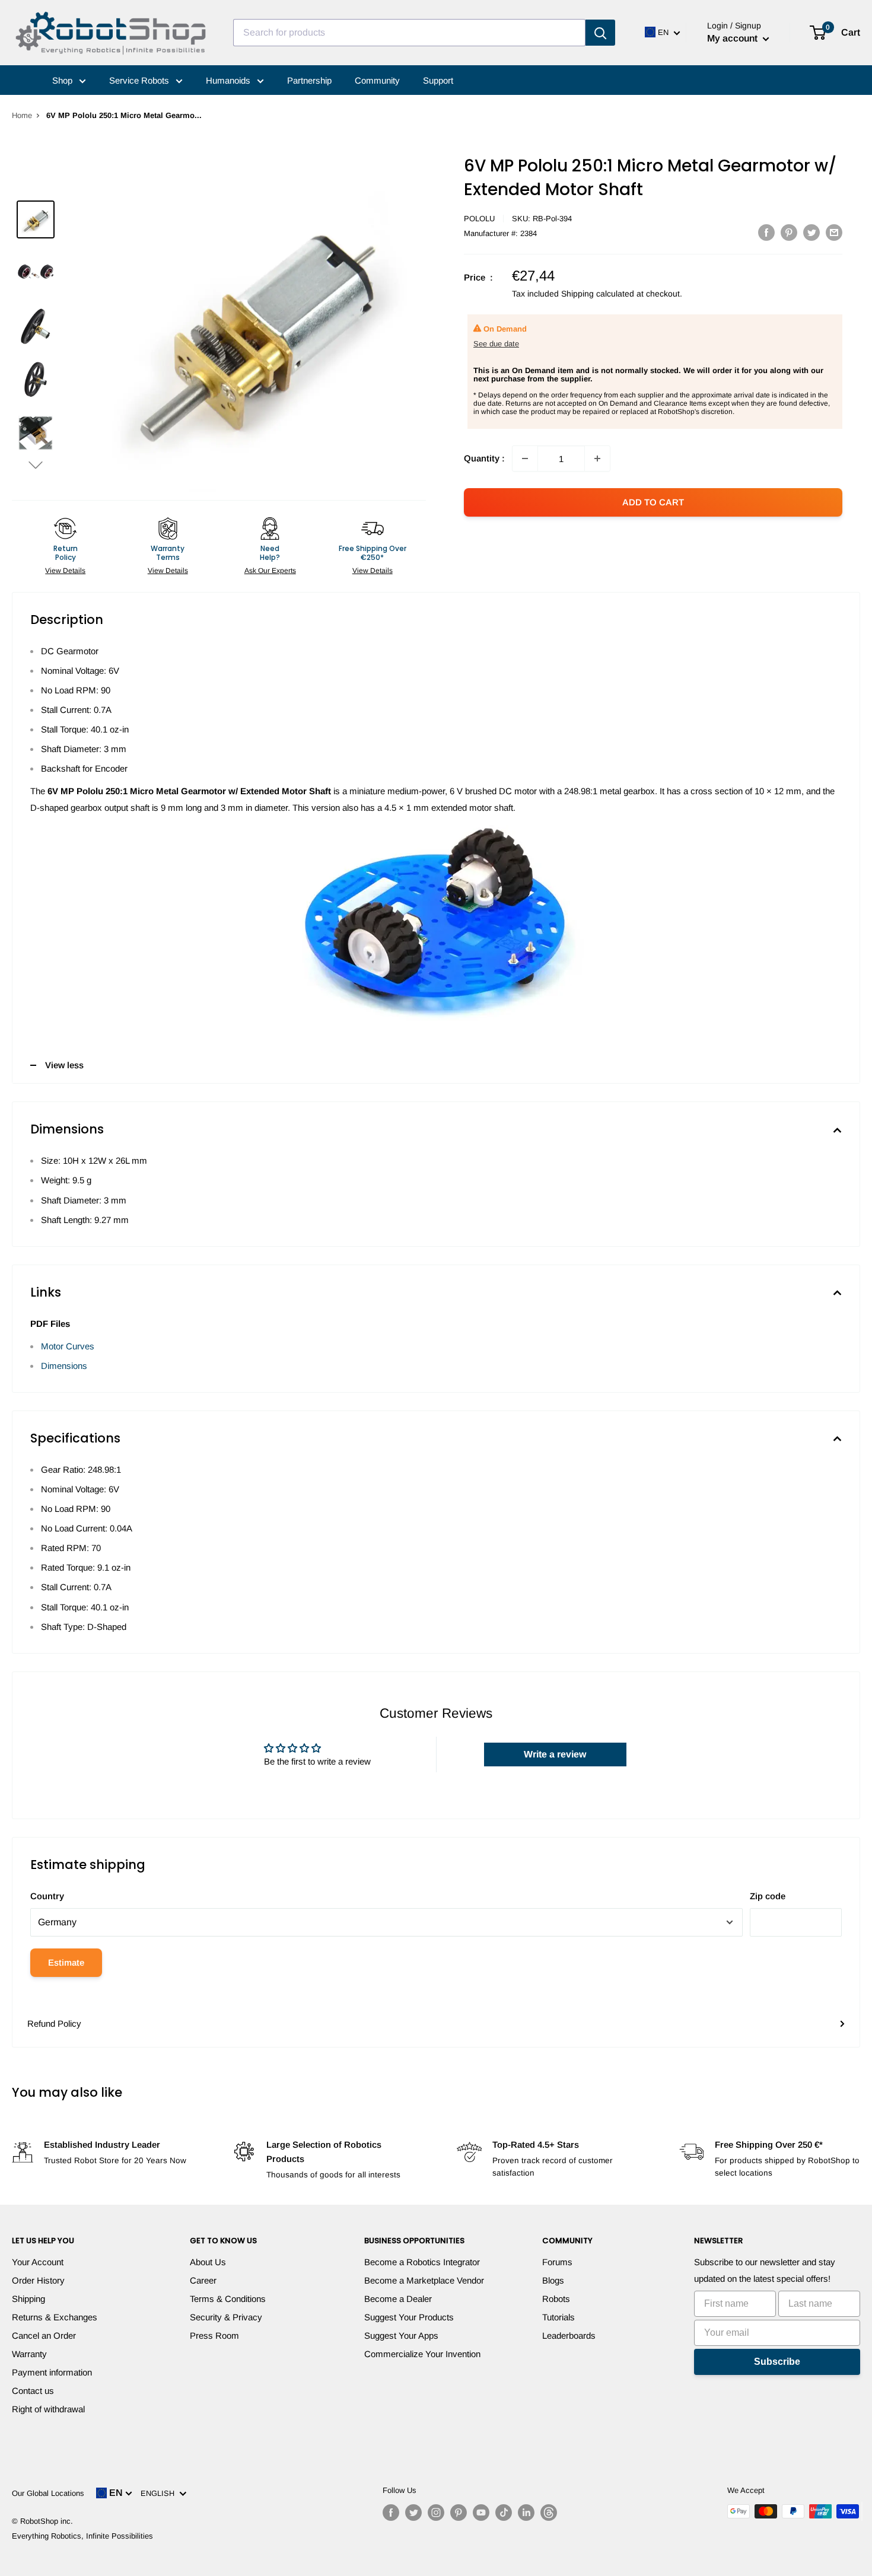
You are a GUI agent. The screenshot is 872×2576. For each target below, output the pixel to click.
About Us (208, 2262)
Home (22, 115)
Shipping (28, 2299)
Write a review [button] (555, 1754)
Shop (63, 80)
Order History (38, 2280)
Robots (556, 2299)
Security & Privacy (226, 2317)
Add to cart (653, 502)
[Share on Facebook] (766, 232)
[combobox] (409, 33)
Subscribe (777, 2362)
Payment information (52, 2372)
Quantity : (484, 458)
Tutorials (558, 2317)
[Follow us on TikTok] (504, 2513)
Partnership (309, 80)
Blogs (553, 2280)
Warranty (29, 2354)
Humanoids (229, 80)
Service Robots (140, 80)
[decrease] (525, 458)
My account (733, 38)
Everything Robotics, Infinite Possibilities (82, 2536)
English (160, 2493)
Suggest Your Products (409, 2317)
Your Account (38, 2262)
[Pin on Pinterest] (789, 232)
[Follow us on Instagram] (436, 2513)
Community (377, 80)
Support (438, 80)
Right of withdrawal (48, 2409)
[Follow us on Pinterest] (459, 2513)
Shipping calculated (598, 294)
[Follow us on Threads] (549, 2513)
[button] (36, 465)
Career (203, 2280)
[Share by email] (834, 232)
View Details (65, 571)
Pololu (479, 219)
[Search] (600, 33)
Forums (557, 2262)
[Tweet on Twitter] (811, 232)
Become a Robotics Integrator (422, 2262)
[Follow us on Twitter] (413, 2513)
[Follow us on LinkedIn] (526, 2513)
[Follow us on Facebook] (391, 2513)
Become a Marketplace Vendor (424, 2280)
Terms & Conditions (228, 2299)
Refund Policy (54, 2023)
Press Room (214, 2335)
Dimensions (64, 1366)
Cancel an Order (44, 2335)
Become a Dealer (398, 2299)
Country (47, 1896)
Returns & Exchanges (55, 2317)
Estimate (66, 1962)
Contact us (33, 2391)
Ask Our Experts (270, 571)
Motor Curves (68, 1346)
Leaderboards (569, 2335)
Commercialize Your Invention (422, 2354)
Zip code (768, 1896)
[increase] (597, 458)
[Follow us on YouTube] (481, 2513)
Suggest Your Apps (401, 2335)
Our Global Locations (48, 2493)
